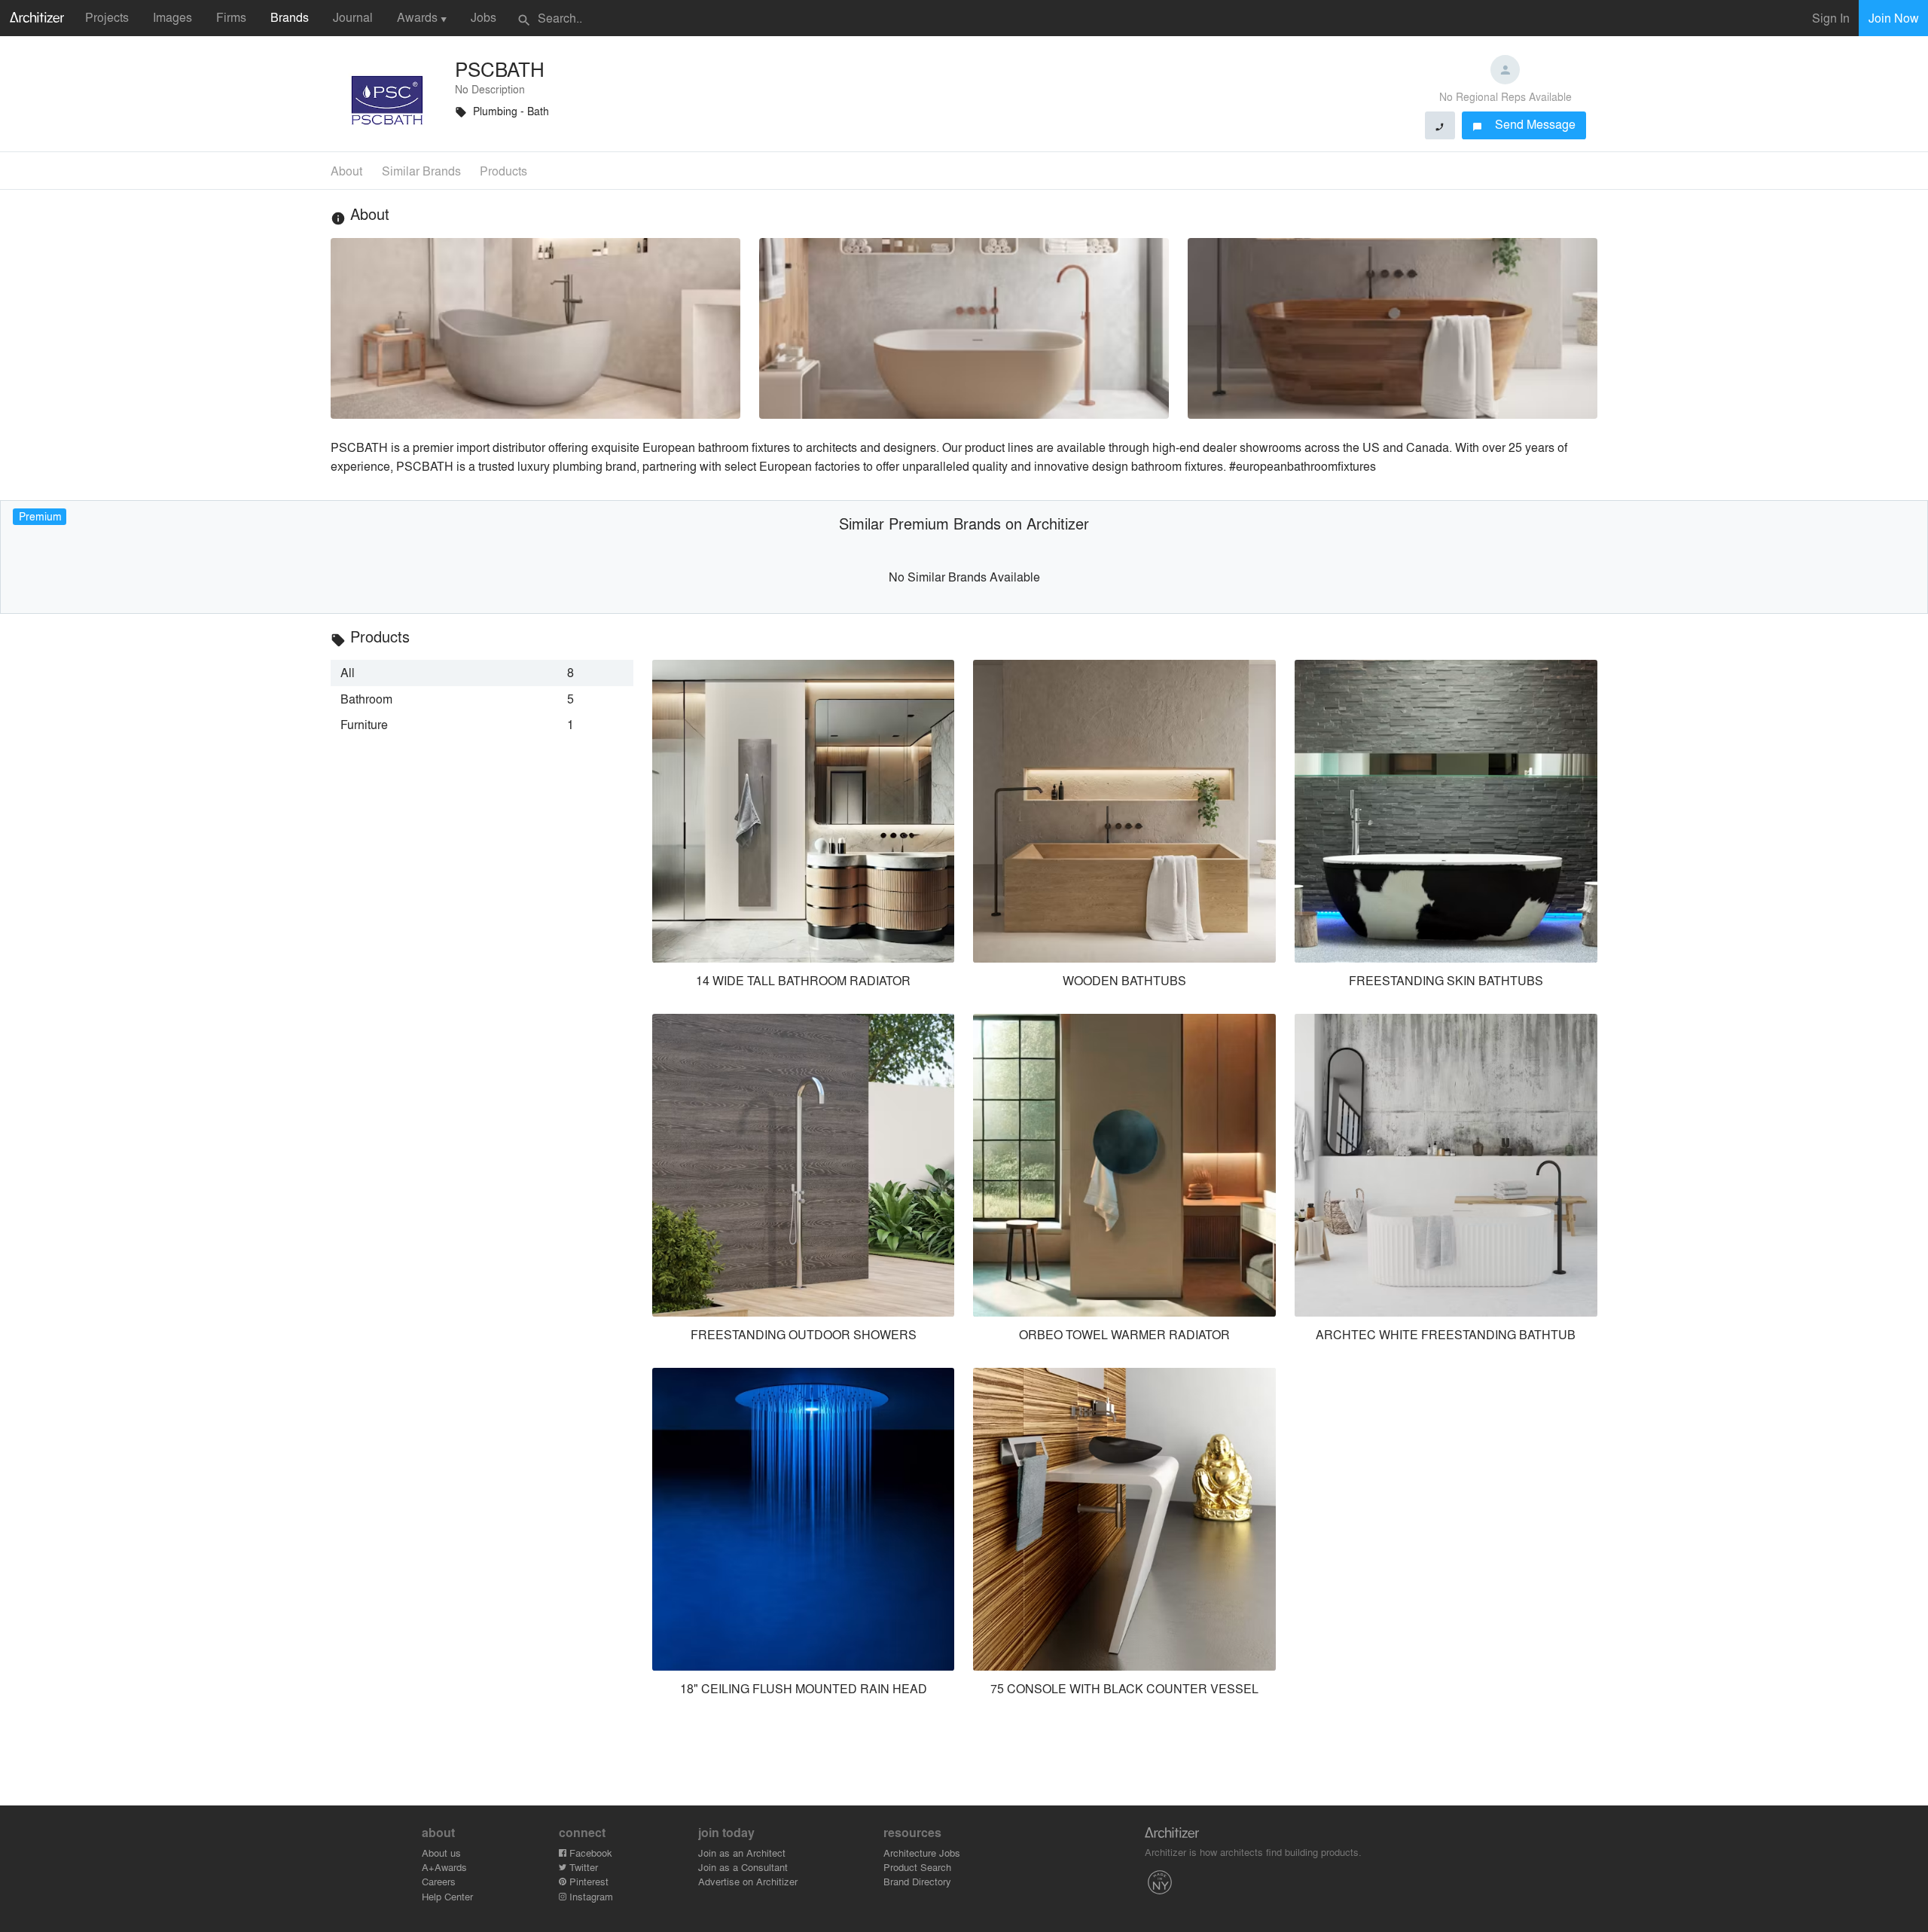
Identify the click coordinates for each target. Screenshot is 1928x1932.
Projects (107, 17)
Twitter (582, 1867)
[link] (482, 673)
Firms (231, 17)
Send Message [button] (1524, 124)
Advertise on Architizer (748, 1881)
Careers (439, 1881)
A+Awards (444, 1867)
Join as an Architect (742, 1853)
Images (172, 17)
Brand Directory (917, 1881)
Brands (290, 17)
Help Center (447, 1896)
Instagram (590, 1896)
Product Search (917, 1867)
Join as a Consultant (743, 1867)
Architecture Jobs (922, 1853)
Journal (353, 17)
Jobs (484, 17)
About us (441, 1853)
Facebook (589, 1853)
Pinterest (587, 1881)
